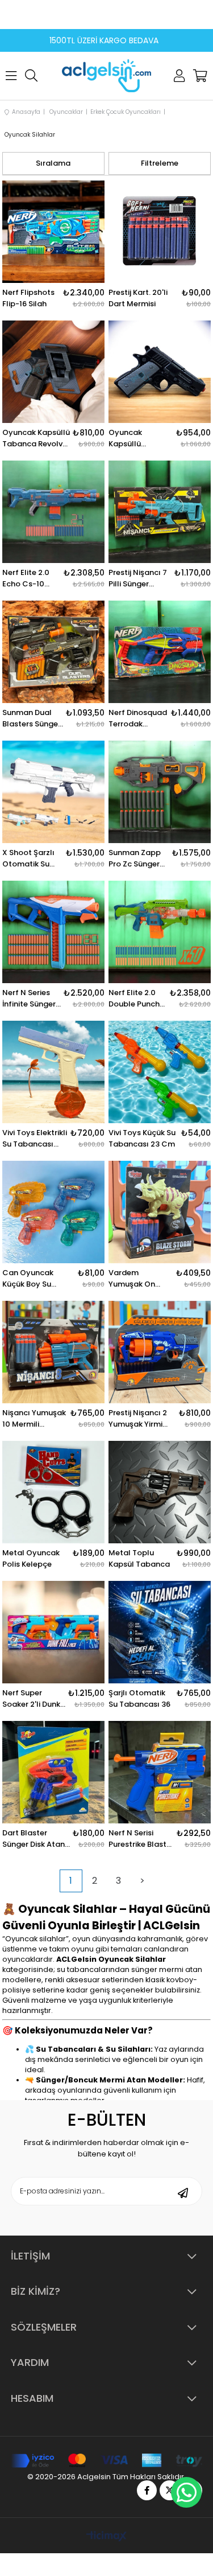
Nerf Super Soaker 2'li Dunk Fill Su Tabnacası (34, 1699)
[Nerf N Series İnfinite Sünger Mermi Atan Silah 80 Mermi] (53, 932)
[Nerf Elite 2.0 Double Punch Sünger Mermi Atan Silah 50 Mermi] (160, 932)
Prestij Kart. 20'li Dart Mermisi (138, 298)
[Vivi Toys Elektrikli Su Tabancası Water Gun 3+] (53, 1072)
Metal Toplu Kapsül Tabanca (139, 1558)
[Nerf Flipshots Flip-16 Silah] (53, 232)
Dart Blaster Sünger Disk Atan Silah (34, 1839)
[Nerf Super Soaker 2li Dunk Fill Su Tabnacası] (53, 1632)
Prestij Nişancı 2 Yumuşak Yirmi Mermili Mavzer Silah (138, 1419)
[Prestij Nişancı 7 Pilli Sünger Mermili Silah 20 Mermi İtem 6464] (160, 512)
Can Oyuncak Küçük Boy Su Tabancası (28, 1279)
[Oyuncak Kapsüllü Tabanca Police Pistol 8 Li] (160, 372)
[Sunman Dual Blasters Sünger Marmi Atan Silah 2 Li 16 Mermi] (53, 652)
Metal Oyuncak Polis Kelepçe (31, 1558)
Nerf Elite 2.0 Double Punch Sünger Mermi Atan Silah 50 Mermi (134, 999)
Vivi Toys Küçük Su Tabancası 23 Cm (142, 1138)
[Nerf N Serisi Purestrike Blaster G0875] (160, 1772)
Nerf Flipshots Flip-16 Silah (28, 298)
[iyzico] (106, 2461)
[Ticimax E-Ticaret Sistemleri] (106, 2537)
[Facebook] (147, 2490)
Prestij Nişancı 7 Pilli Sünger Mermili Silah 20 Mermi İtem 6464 (140, 578)
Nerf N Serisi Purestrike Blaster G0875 (141, 1839)
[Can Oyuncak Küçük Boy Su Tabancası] (53, 1212)
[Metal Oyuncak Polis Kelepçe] (53, 1492)
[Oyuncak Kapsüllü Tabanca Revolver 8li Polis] (53, 372)
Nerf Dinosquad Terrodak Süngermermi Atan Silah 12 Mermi (138, 718)
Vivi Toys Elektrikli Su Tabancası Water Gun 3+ (35, 1139)
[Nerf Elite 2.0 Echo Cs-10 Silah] (53, 512)
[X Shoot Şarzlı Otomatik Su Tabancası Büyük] (53, 792)
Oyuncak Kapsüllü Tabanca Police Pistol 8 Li (138, 438)
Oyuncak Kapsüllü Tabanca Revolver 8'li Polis (36, 438)
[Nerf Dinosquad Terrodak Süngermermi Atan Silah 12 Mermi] (160, 652)
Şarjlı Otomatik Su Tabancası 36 (139, 1698)
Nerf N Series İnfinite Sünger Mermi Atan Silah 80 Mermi (30, 999)
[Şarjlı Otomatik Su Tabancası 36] (160, 1632)
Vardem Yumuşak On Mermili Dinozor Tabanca (137, 1279)
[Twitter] (170, 2490)
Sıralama (53, 163)
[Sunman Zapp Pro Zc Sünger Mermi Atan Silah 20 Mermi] (160, 792)
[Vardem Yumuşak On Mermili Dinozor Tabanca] (160, 1212)
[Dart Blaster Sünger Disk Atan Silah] (53, 1772)
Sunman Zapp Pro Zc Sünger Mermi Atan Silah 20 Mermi (136, 858)
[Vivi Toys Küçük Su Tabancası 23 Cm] (160, 1072)
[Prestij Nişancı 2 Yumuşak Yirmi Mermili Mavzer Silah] (160, 1352)
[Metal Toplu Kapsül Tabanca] (160, 1492)
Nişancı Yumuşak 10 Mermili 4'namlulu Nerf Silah (34, 1419)
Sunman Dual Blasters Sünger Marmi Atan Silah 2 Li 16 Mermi (32, 718)
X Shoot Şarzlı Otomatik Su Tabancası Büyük (28, 858)
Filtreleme (160, 163)
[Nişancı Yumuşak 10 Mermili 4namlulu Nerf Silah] (53, 1352)
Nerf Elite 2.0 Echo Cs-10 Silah (26, 578)
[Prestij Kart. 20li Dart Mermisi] (160, 232)
